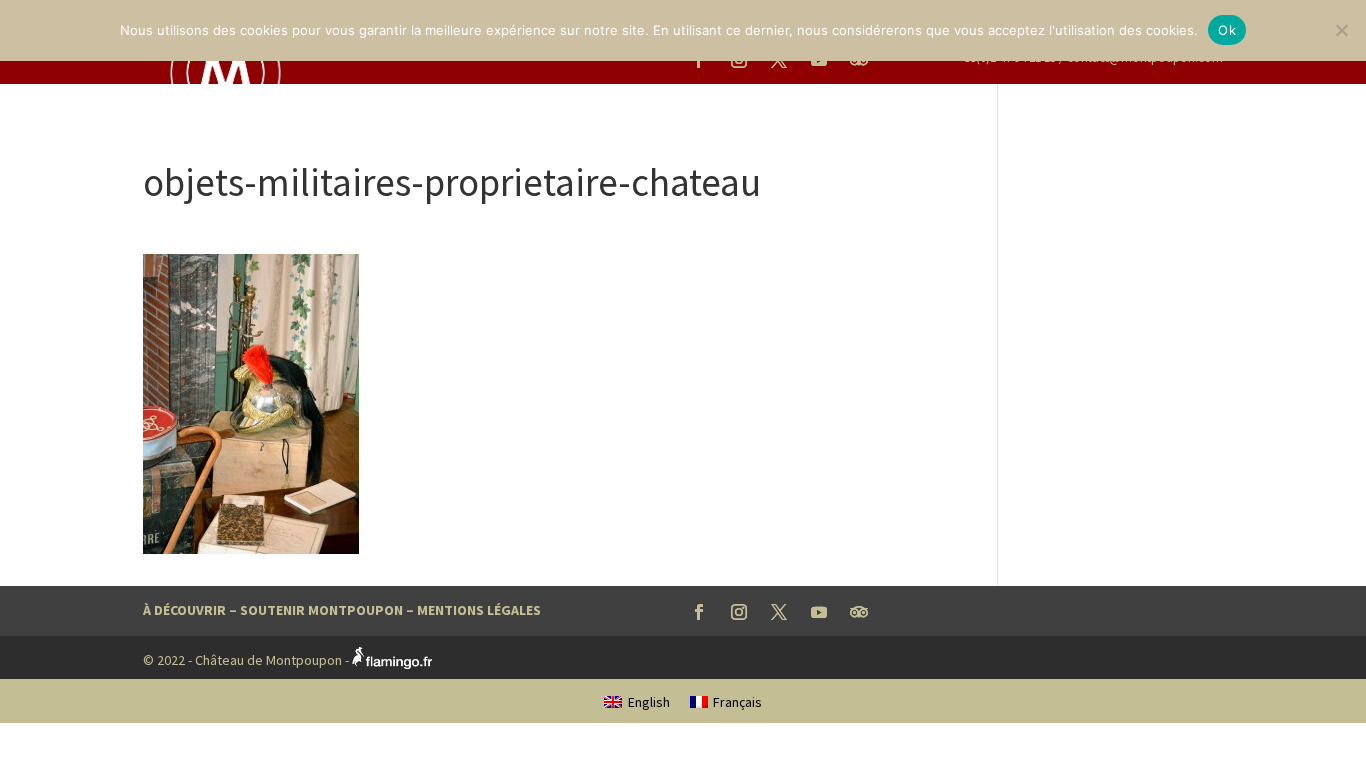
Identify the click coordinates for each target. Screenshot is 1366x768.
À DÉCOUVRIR (184, 610)
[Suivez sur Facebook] (699, 612)
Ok (1227, 30)
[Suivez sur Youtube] (819, 612)
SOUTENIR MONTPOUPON (321, 610)
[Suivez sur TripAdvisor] (859, 612)
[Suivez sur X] (779, 612)
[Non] (1341, 30)
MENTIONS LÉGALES (479, 610)
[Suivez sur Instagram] (739, 612)
